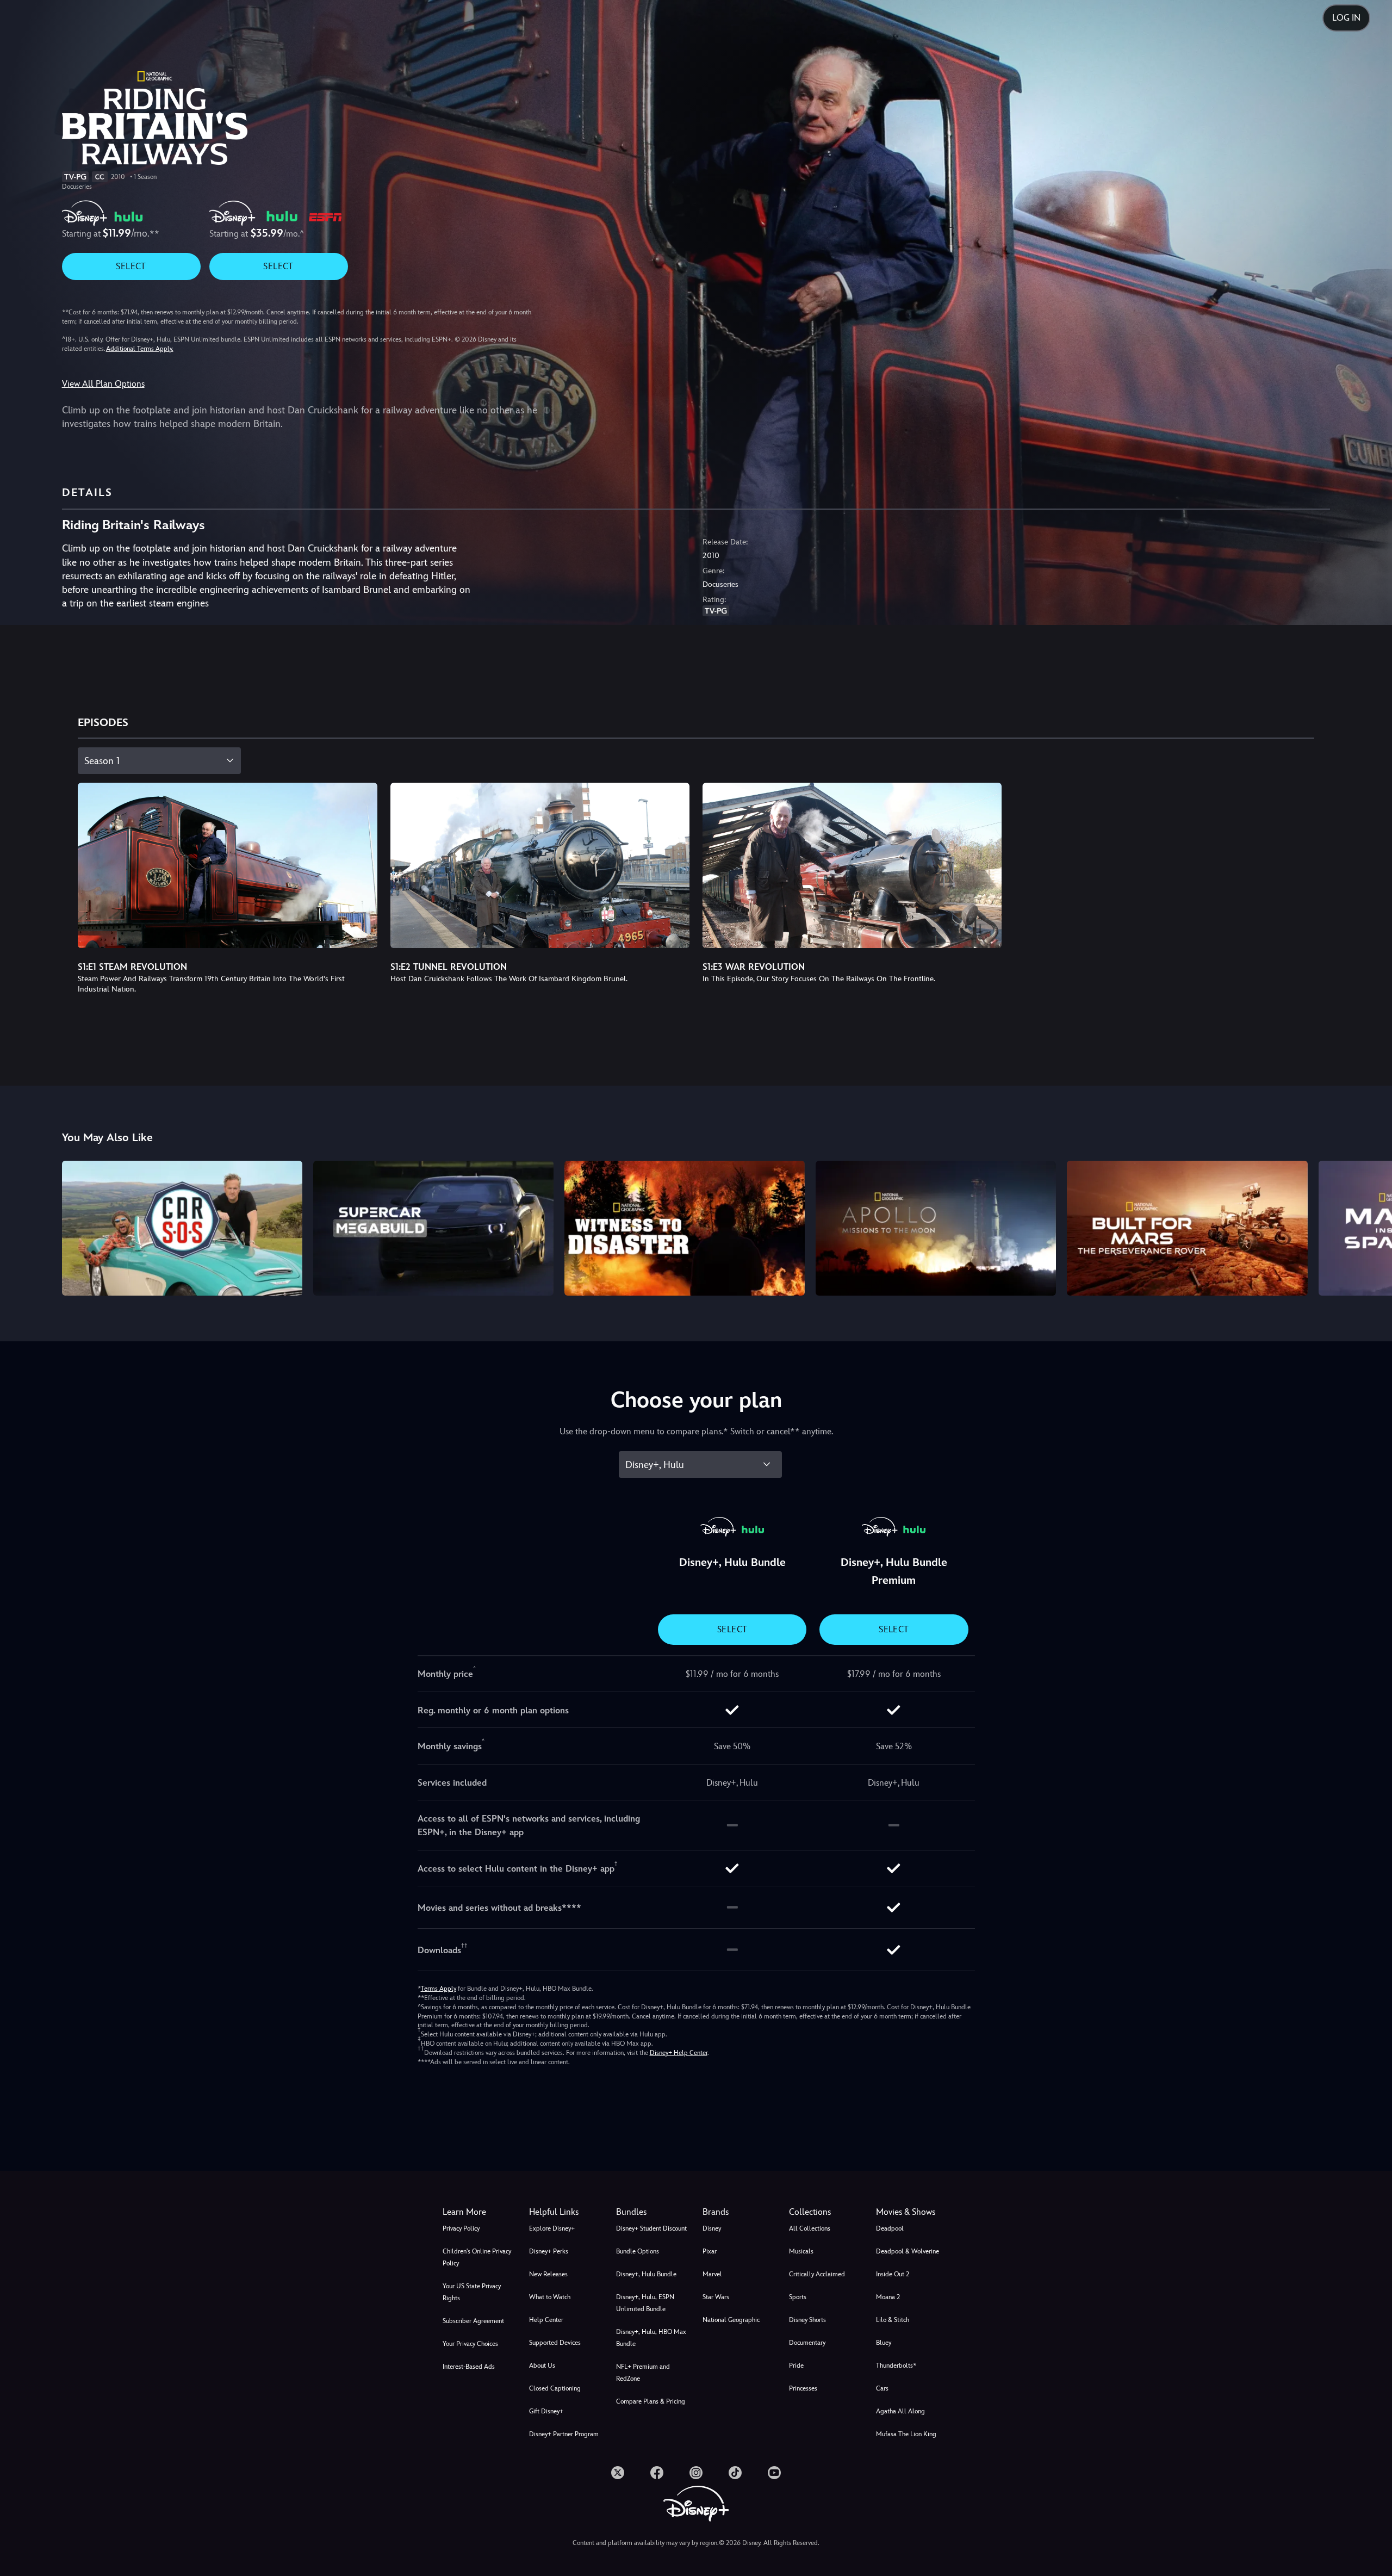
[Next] (1371, 1227)
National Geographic (731, 2320)
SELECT (131, 266)
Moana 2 (888, 2297)
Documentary (807, 2343)
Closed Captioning (555, 2388)
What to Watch (550, 2297)
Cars (882, 2388)
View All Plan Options (103, 384)
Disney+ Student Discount (651, 2228)
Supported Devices (555, 2343)
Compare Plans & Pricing (651, 2401)
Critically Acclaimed (817, 2274)
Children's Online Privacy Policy (477, 2257)
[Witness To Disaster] (685, 1228)
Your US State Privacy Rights (472, 2292)
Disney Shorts (807, 2320)
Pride (796, 2366)
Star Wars (716, 2297)
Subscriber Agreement (473, 2321)
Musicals (801, 2251)
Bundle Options (638, 2251)
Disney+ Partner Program (564, 2434)
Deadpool (890, 2228)
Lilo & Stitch (893, 2320)
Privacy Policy (461, 2228)
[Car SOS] (182, 1228)
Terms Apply (439, 1989)
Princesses (803, 2388)
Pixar (710, 2251)
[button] (566, 2212)
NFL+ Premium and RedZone (643, 2373)
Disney (712, 2228)
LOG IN (1346, 18)
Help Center (546, 2320)
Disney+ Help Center (679, 2053)
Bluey (884, 2343)
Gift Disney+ (546, 2411)
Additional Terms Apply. (140, 349)
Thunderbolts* (896, 2366)
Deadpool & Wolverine (908, 2251)
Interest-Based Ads (469, 2367)
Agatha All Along (900, 2411)
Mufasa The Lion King (906, 2434)
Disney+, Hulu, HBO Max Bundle (651, 2338)
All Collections (810, 2228)
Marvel (712, 2274)
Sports (798, 2297)
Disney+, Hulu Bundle (646, 2274)
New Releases (548, 2274)
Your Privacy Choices (470, 2344)
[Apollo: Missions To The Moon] (936, 1228)
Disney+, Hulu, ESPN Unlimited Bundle (645, 2303)
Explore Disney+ (552, 2228)
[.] (618, 2473)
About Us (542, 2366)
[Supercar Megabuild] (433, 1228)
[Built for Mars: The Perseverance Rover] (1187, 1228)
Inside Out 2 (893, 2274)
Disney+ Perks (549, 2251)
